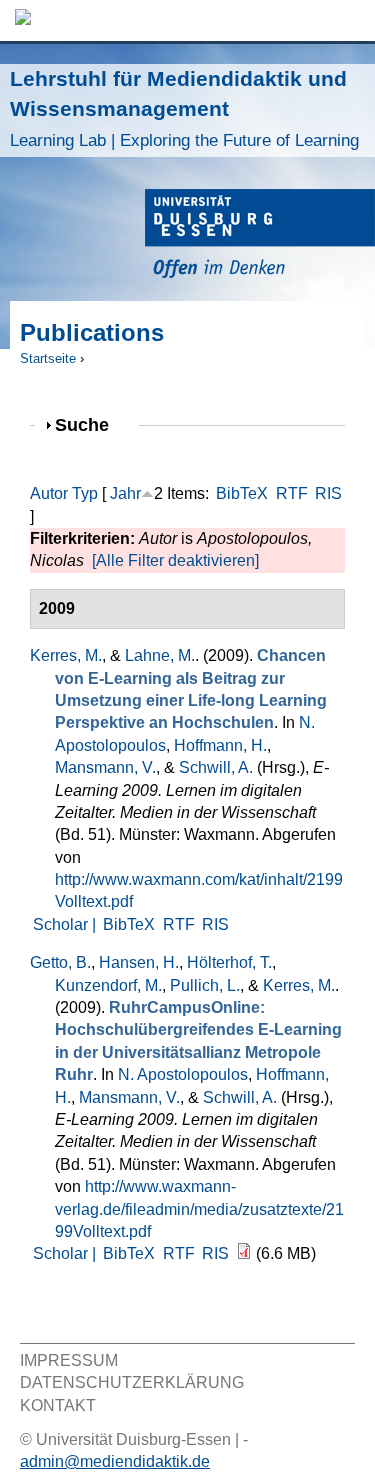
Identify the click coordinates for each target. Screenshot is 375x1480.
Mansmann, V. (105, 767)
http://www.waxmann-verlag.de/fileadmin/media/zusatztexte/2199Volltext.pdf (199, 1209)
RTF (292, 493)
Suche (90, 424)
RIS (328, 493)
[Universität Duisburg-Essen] (260, 236)
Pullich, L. (205, 985)
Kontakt (58, 1405)
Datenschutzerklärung (132, 1382)
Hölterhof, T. (229, 962)
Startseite (48, 358)
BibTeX (242, 493)
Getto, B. (60, 962)
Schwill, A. (216, 767)
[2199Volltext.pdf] (244, 1253)
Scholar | (66, 924)
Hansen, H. (139, 962)
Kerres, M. (66, 655)
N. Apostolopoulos (183, 1074)
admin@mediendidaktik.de (115, 1461)
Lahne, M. (160, 655)
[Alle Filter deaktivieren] (175, 560)
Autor (49, 493)
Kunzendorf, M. (108, 985)
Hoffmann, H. (220, 745)
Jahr (125, 493)
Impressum (69, 1360)
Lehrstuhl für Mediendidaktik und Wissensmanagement (184, 108)
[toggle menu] (350, 20)
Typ (85, 493)
